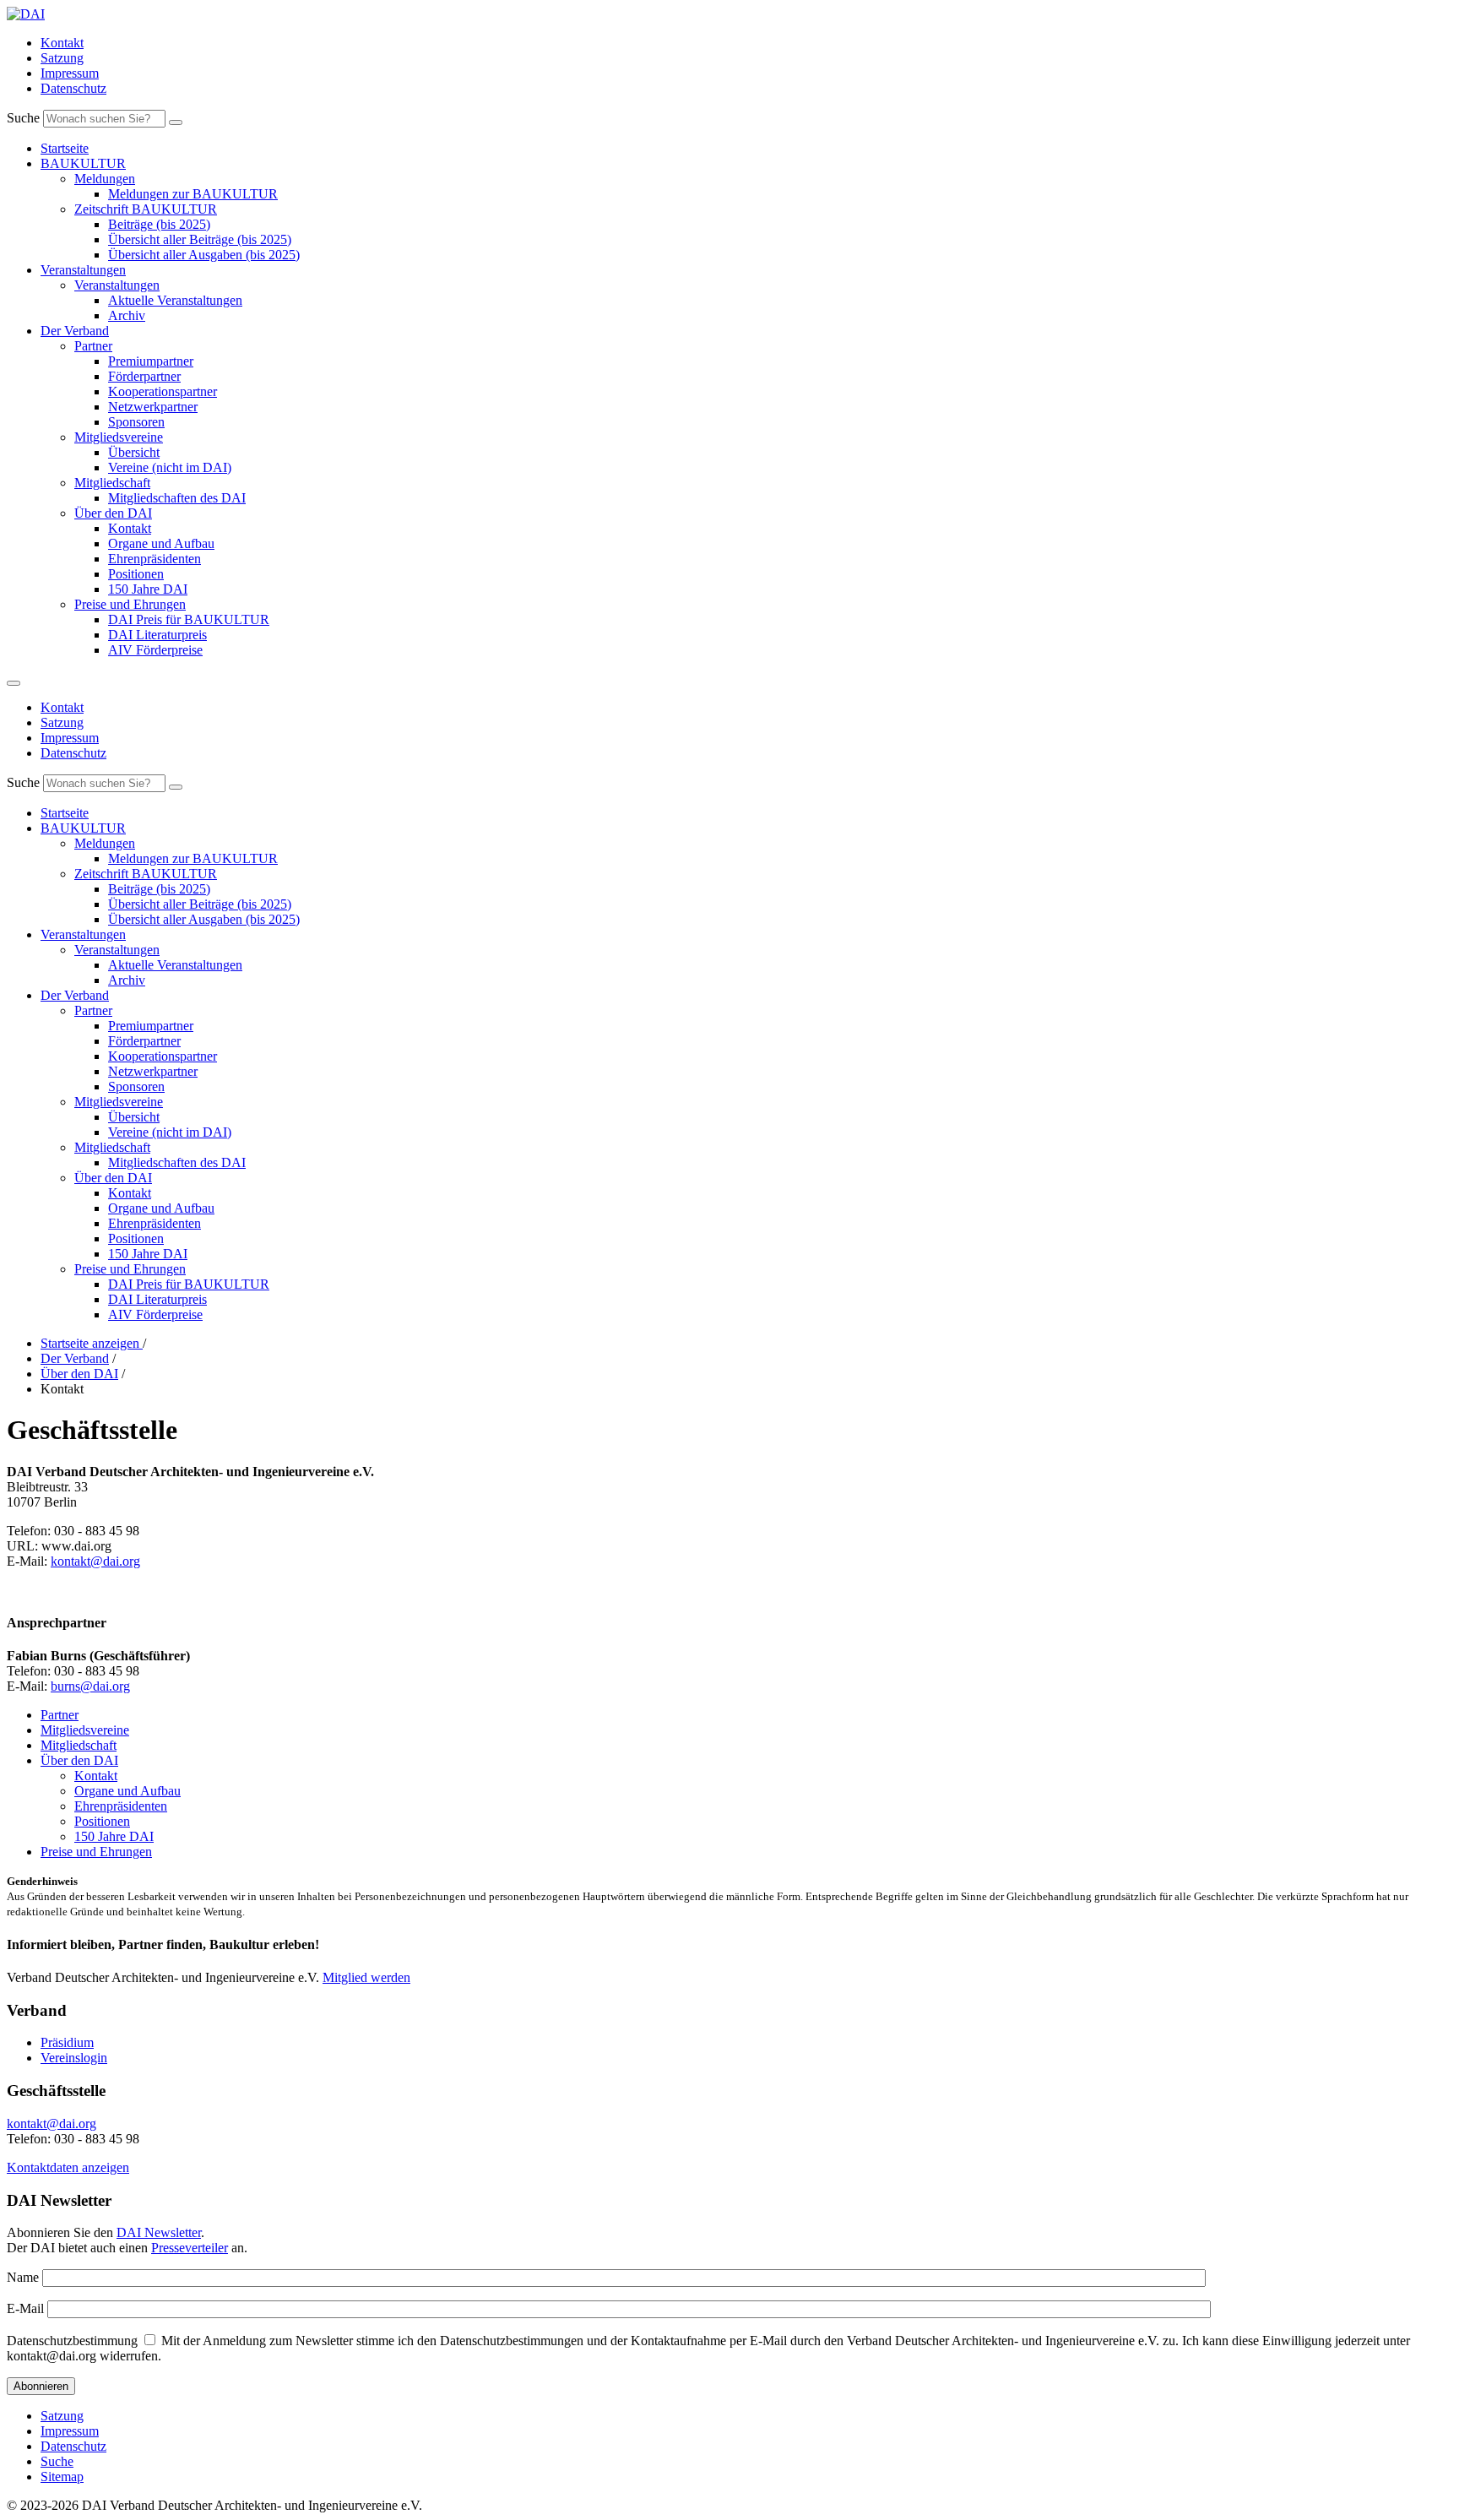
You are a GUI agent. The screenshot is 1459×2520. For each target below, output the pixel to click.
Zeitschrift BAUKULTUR (146, 209)
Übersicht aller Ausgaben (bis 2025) (204, 255)
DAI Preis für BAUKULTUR (189, 619)
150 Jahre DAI (148, 589)
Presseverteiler (190, 2248)
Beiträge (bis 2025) (159, 224)
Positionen (136, 574)
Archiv (127, 315)
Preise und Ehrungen (130, 604)
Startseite (65, 148)
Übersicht (134, 452)
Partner (93, 346)
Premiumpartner (151, 361)
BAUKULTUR (83, 163)
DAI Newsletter (159, 2232)
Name (23, 2277)
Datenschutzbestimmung (72, 2341)
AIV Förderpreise (155, 650)
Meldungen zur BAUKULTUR (193, 194)
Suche (23, 118)
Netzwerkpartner (153, 407)
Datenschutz (73, 88)
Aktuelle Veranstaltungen (175, 300)
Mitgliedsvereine (119, 437)
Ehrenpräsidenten (155, 559)
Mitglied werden (366, 1977)
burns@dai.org (90, 1686)
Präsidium (67, 2042)
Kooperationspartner (163, 391)
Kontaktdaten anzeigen (68, 2167)
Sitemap (62, 2477)
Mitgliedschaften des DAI (177, 498)
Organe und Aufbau (161, 543)
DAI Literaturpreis (157, 635)
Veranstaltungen (83, 270)
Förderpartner (144, 376)
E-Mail (25, 2308)
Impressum (70, 73)
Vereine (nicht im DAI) (170, 467)
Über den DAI (113, 513)
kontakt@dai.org (95, 1561)
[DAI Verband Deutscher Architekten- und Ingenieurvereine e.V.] (26, 14)
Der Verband (75, 331)
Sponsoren (136, 422)
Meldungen (105, 179)
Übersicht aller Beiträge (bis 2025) (200, 239)
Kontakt (62, 43)
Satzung (62, 58)
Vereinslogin (74, 2058)
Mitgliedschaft (112, 483)
